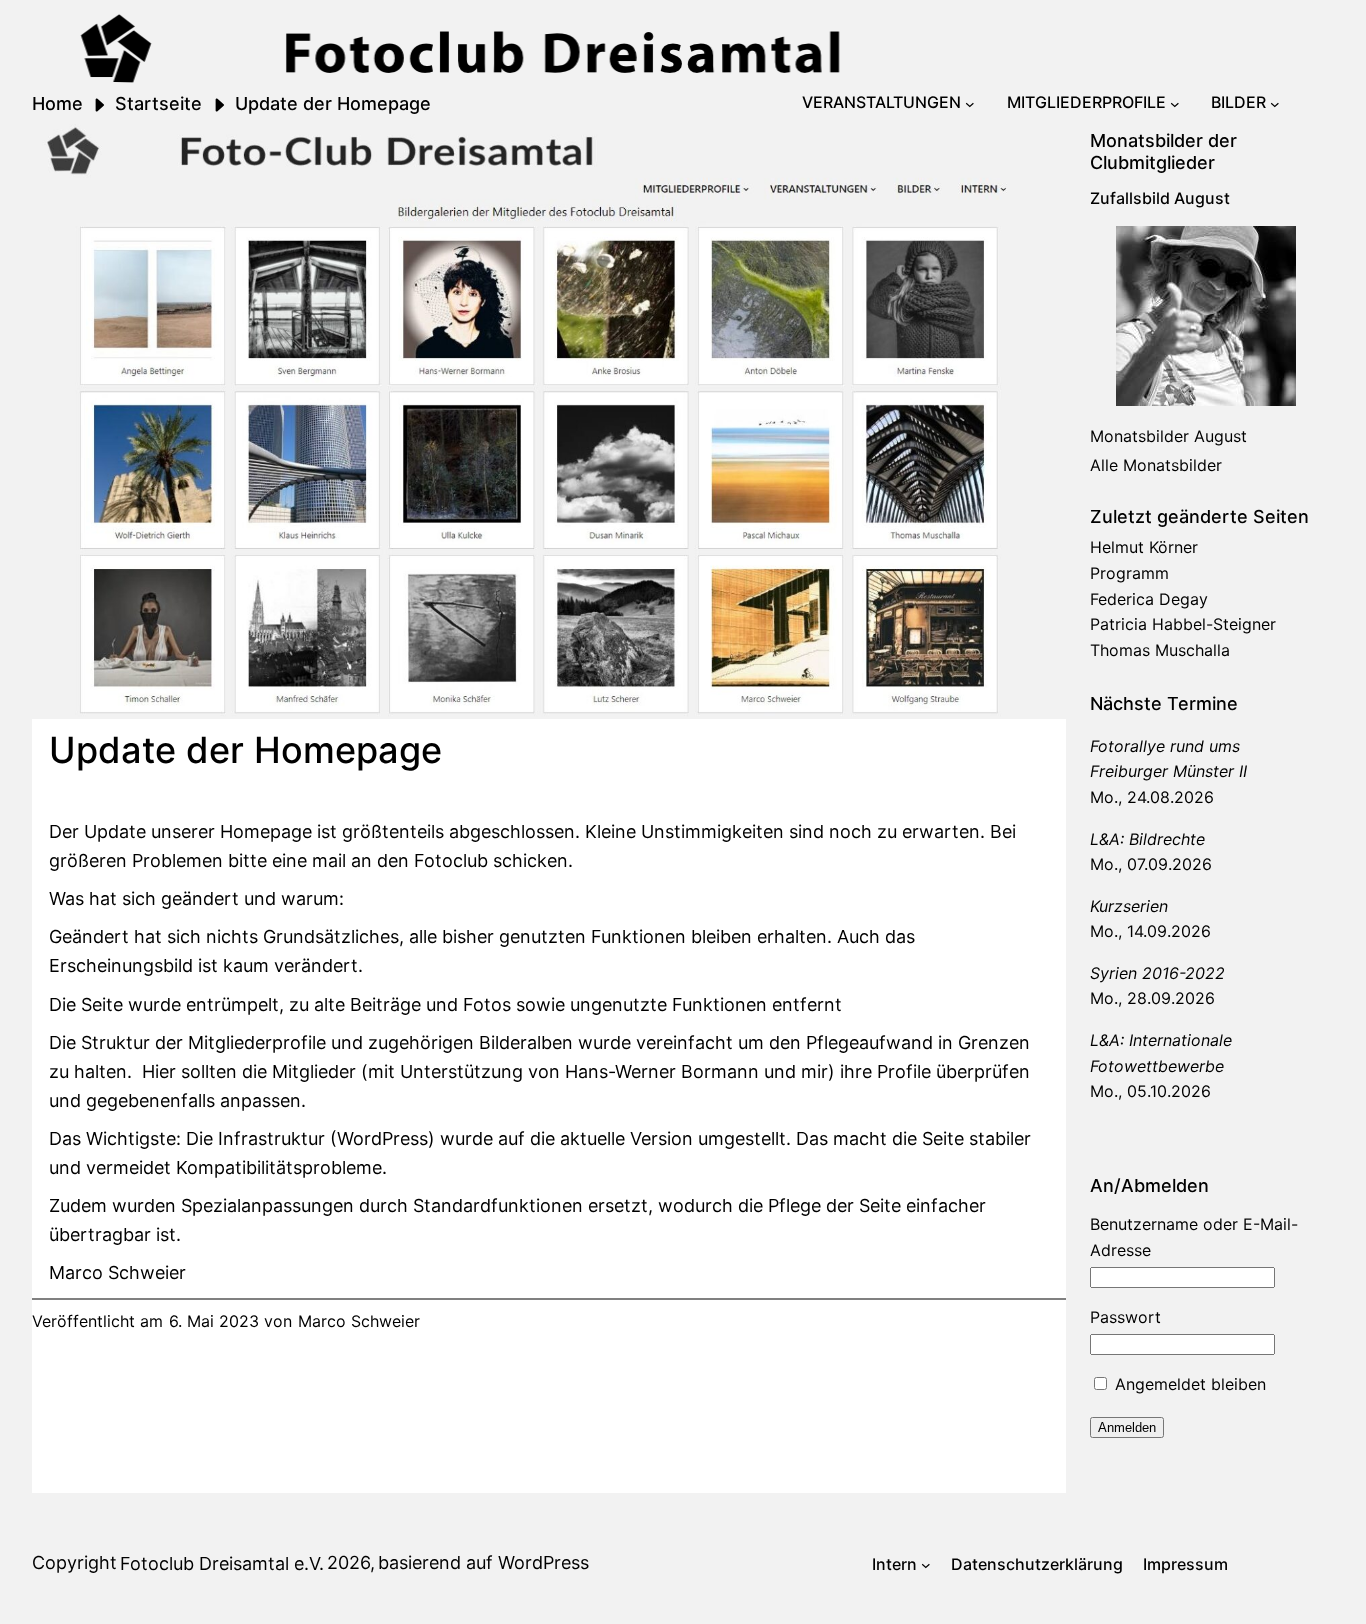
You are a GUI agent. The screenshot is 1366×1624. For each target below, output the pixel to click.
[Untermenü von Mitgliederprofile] (1175, 103)
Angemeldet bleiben (1188, 1384)
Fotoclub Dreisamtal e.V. (222, 1563)
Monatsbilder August (1168, 436)
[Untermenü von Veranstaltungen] (970, 103)
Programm (1129, 573)
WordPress (543, 1562)
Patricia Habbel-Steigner (1183, 624)
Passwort (1125, 1317)
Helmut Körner (1144, 547)
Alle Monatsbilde (1153, 465)
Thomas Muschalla (1160, 650)
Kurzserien (1129, 906)
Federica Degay (1149, 599)
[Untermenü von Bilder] (1275, 103)
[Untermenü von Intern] (926, 1565)
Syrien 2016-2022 (1157, 973)
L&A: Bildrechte (1147, 839)
